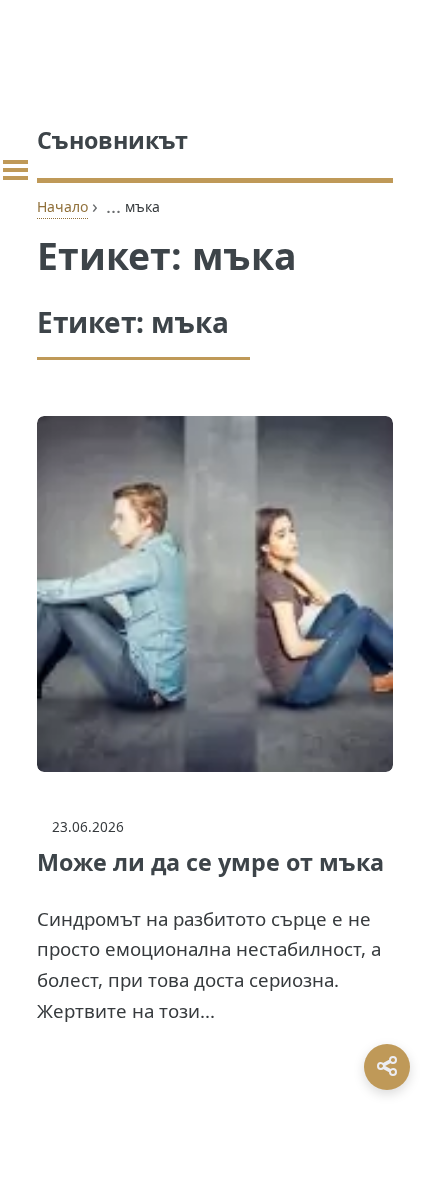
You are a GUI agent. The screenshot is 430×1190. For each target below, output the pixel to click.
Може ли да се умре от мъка (210, 862)
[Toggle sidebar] (15, 170)
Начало (62, 206)
